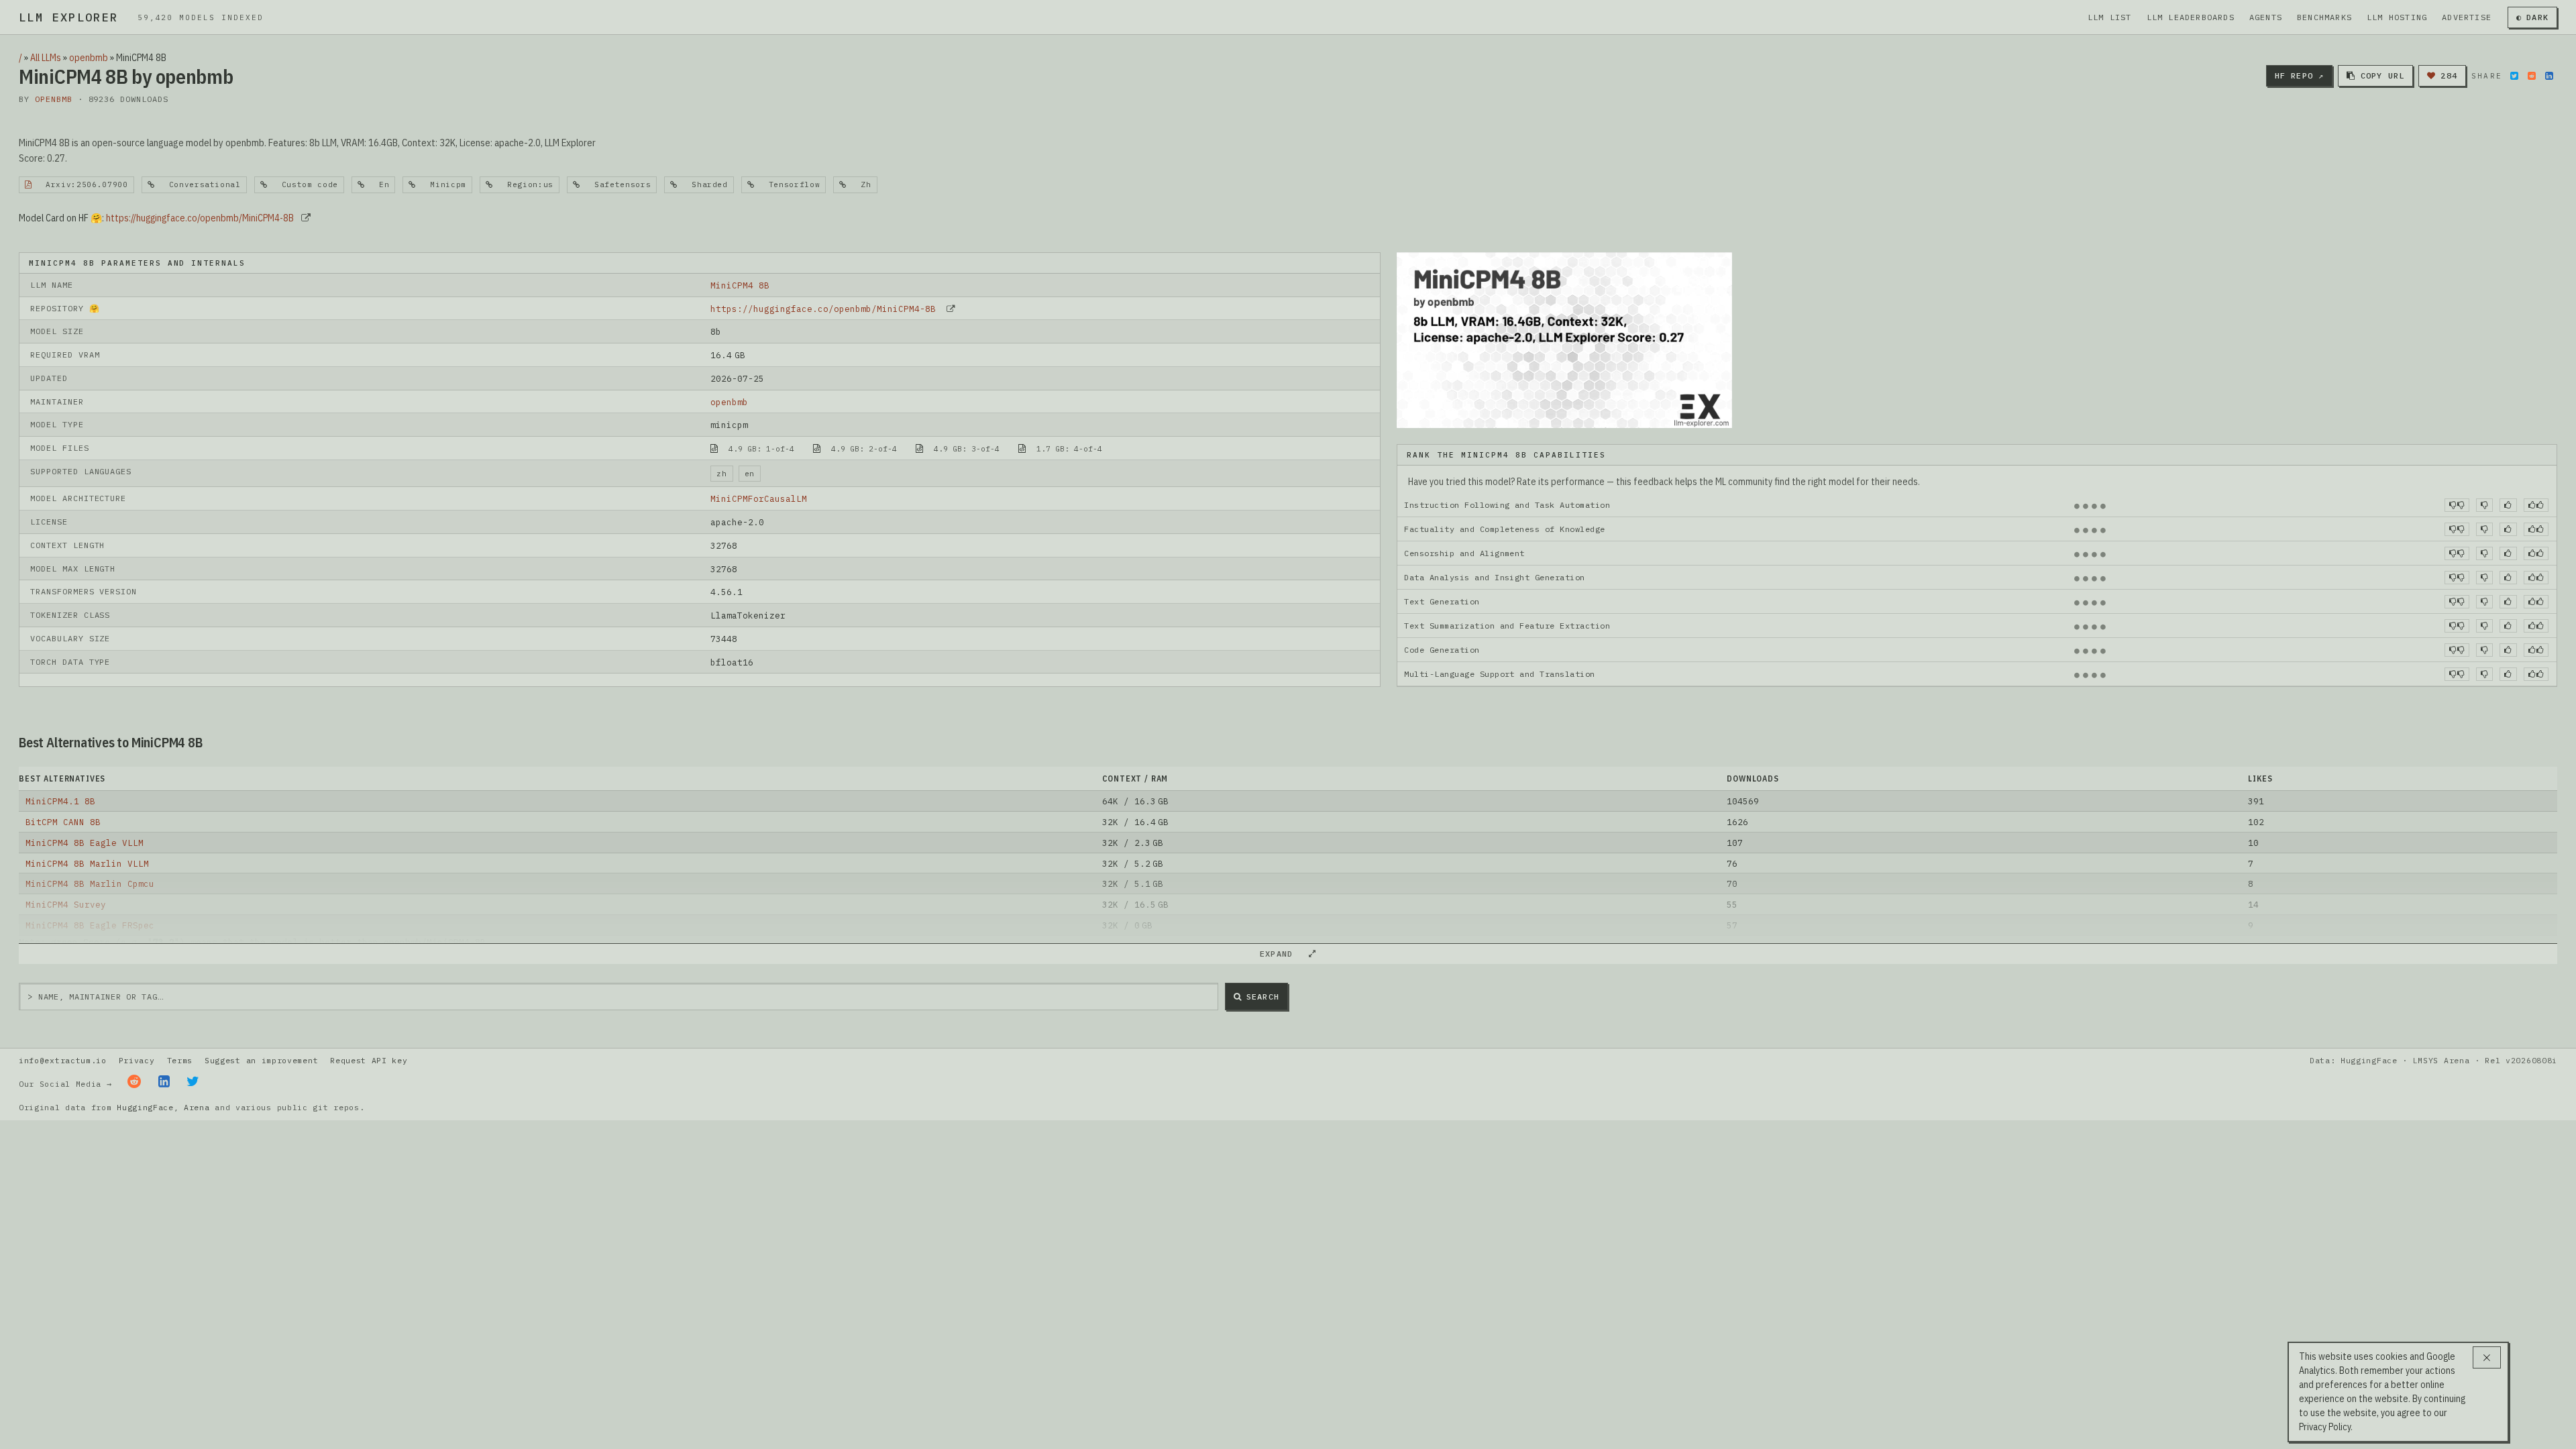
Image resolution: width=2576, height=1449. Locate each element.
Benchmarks (2324, 17)
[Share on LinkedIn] (2549, 76)
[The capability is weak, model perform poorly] (2457, 505)
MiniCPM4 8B (740, 285)
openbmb (89, 58)
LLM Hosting (2397, 17)
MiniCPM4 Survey (66, 904)
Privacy (137, 1060)
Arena (197, 1107)
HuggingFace (145, 1107)
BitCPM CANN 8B (63, 822)
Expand (1282, 954)
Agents (2266, 17)
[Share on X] (2514, 76)
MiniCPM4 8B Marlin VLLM (87, 863)
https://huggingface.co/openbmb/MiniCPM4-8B (200, 218)
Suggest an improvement (261, 1060)
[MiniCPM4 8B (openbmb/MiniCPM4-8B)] (1564, 339)
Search (1263, 997)
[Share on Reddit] (2532, 76)
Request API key (369, 1060)
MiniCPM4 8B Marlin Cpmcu (90, 883)
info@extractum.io (63, 1060)
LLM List (2110, 17)
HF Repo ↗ (2300, 75)
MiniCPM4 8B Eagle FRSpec (90, 925)
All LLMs (46, 58)
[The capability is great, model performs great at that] (2536, 505)
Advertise (2467, 17)
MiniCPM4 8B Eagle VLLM (85, 843)
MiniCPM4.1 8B (60, 801)
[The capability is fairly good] (2508, 505)
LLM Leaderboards (2191, 17)
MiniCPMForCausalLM (759, 498)
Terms (180, 1060)
